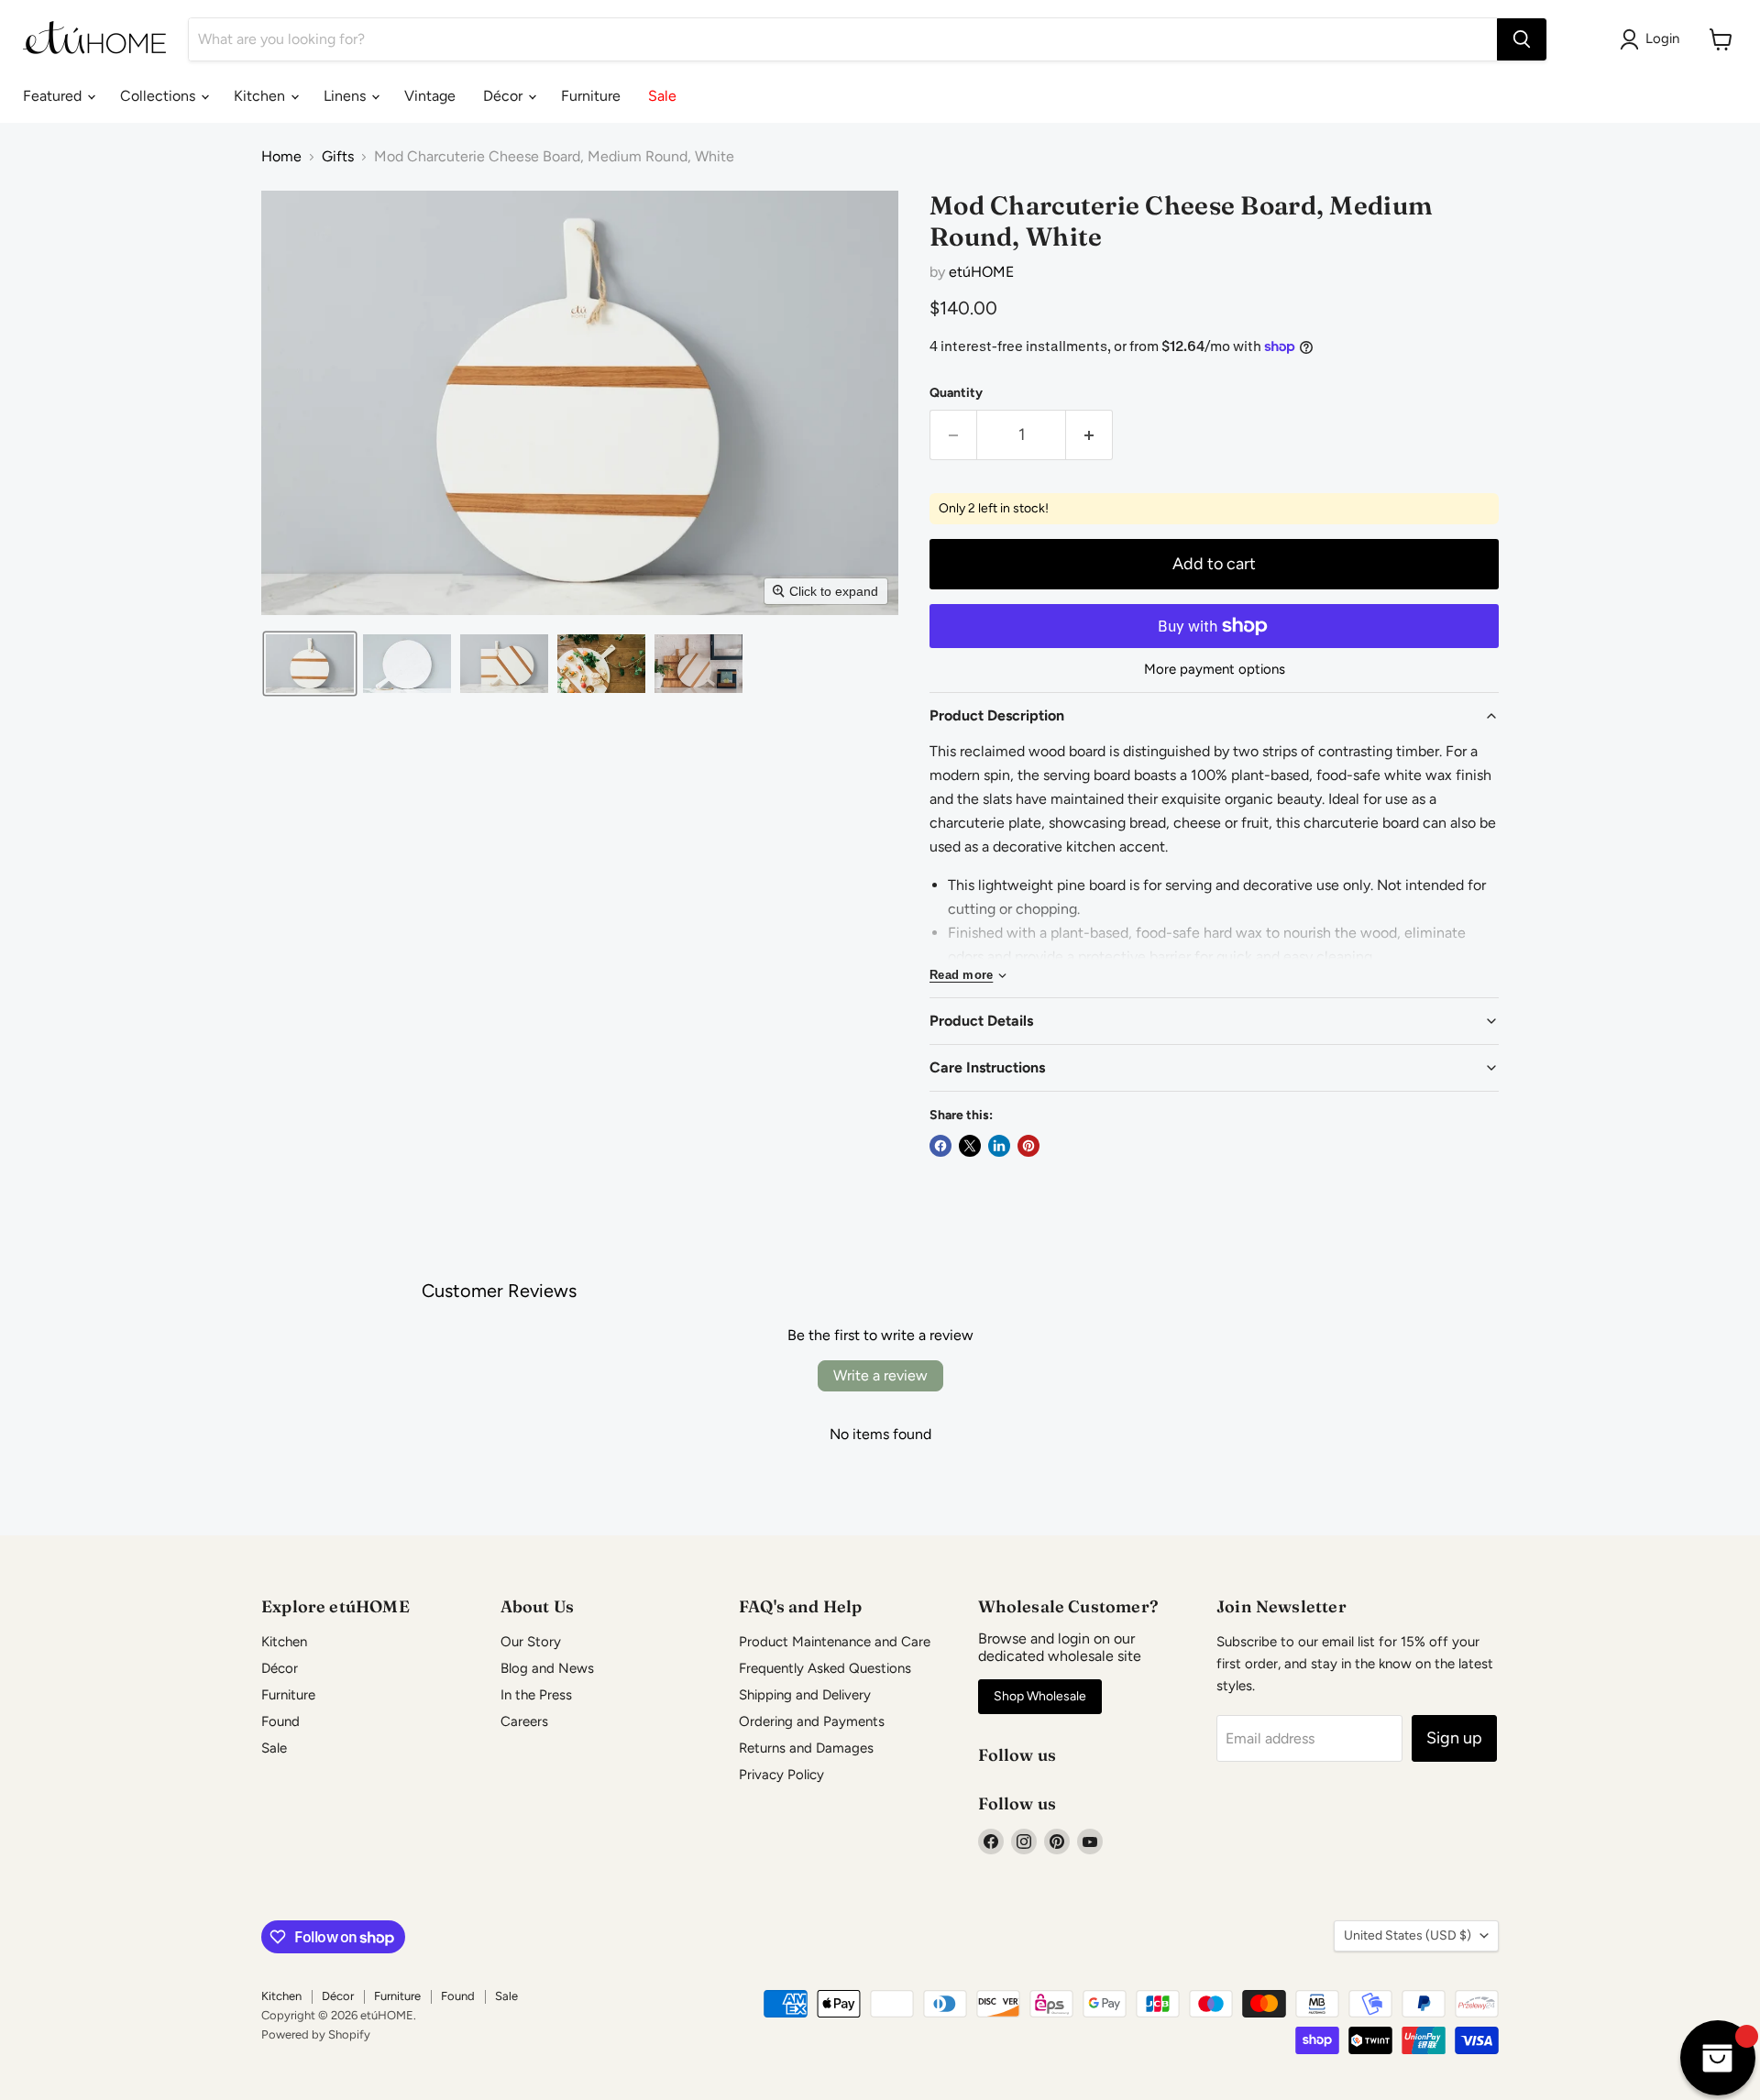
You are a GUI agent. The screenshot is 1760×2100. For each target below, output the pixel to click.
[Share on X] (970, 1146)
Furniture (591, 96)
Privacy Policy (781, 1775)
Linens (346, 96)
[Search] (1522, 39)
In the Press (536, 1695)
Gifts (338, 157)
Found (280, 1721)
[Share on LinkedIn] (999, 1146)
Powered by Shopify (316, 2034)
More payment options (1215, 670)
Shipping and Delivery (805, 1695)
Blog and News (547, 1668)
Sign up (1454, 1738)
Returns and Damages (806, 1748)
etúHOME (981, 272)
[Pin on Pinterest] (1028, 1146)
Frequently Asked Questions (825, 1668)
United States (1408, 1935)
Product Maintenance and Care (835, 1642)
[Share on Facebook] (940, 1146)
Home (281, 157)
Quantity (956, 393)
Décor (505, 96)
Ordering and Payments (812, 1721)
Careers (524, 1721)
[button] (310, 664)
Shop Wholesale (1040, 1696)
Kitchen (261, 96)
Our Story (531, 1642)
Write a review (880, 1375)
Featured (54, 96)
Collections (159, 96)
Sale (662, 96)
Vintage (430, 96)
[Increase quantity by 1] (1089, 435)
